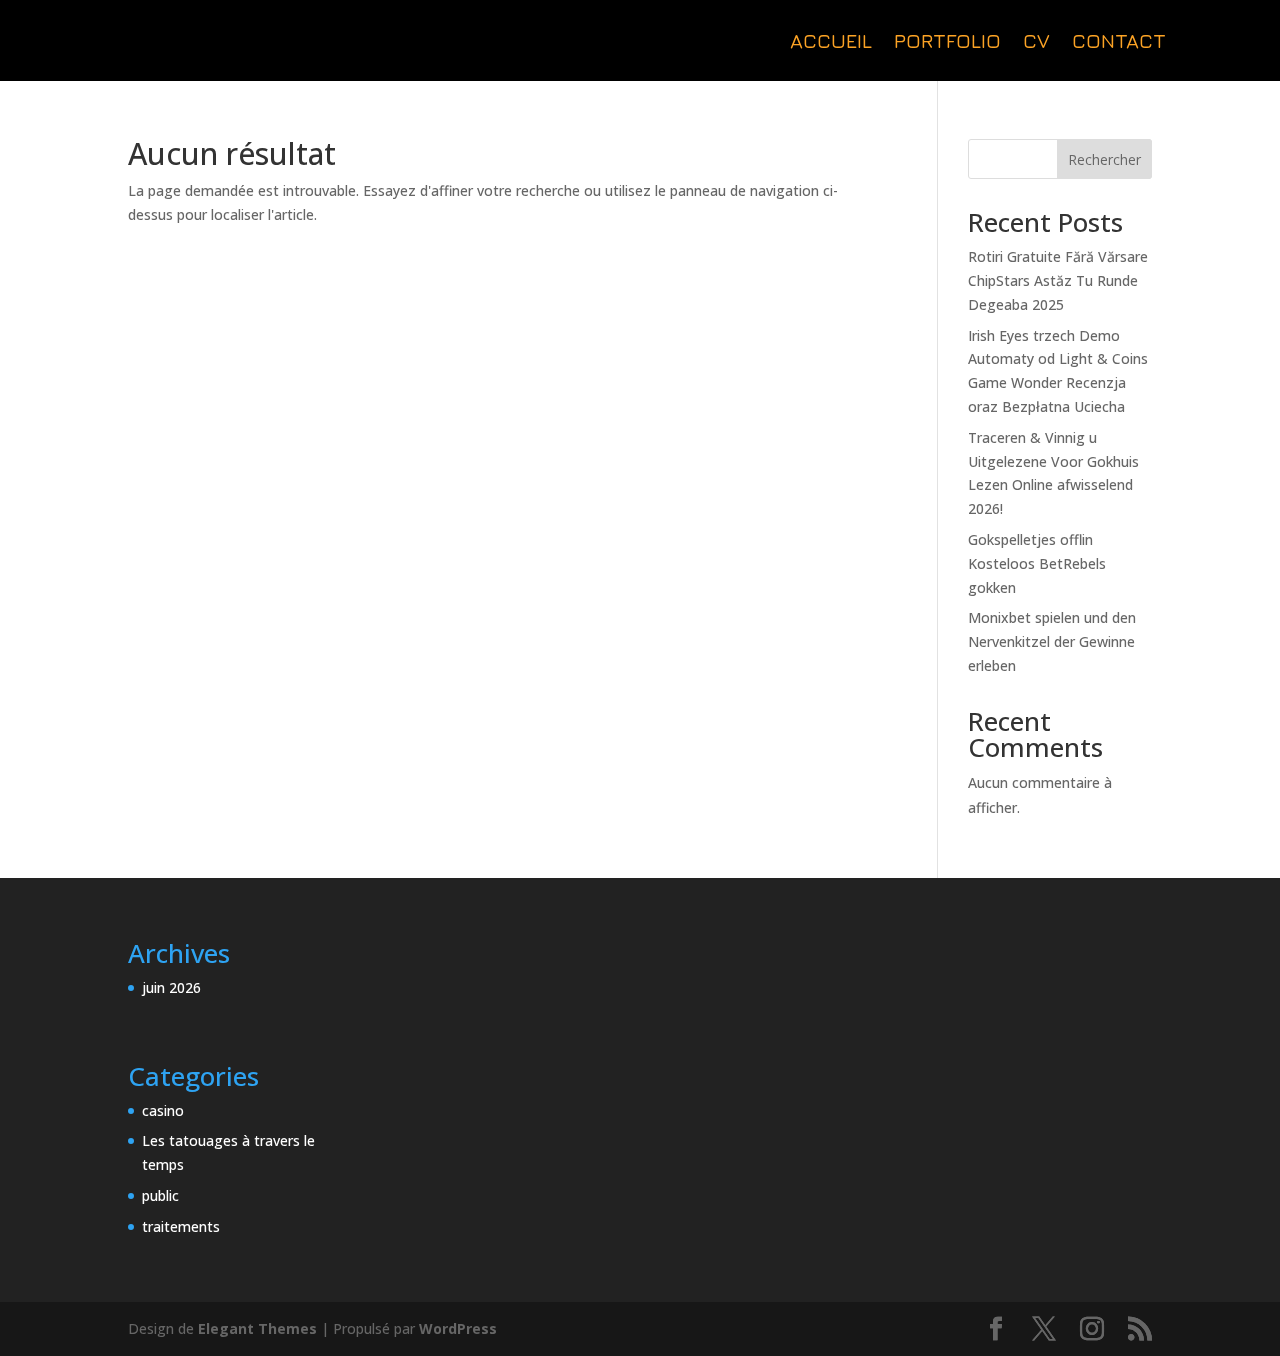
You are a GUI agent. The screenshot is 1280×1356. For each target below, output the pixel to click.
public (160, 1195)
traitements (181, 1226)
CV (1036, 43)
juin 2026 (171, 987)
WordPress (458, 1328)
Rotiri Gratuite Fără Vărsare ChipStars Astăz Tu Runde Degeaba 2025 (1058, 280)
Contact (1119, 43)
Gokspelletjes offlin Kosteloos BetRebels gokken (1037, 563)
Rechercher (1104, 159)
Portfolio (947, 43)
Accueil (831, 43)
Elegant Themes (257, 1328)
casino (163, 1110)
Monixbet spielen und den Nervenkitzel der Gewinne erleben (1052, 641)
